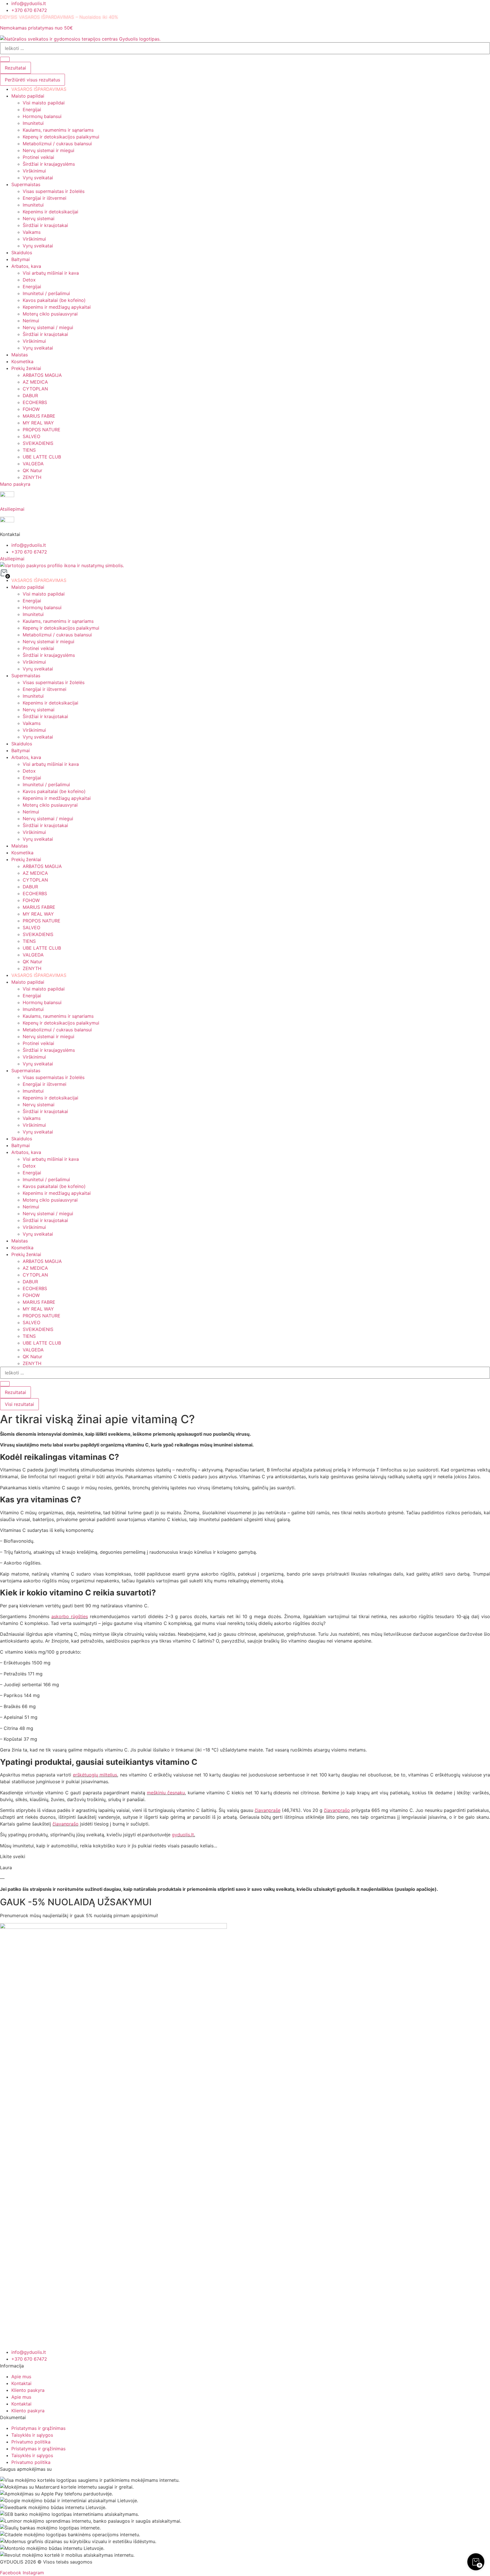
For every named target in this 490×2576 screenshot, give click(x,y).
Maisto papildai (28, 587)
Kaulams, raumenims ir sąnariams (58, 621)
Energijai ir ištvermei (45, 689)
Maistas (20, 846)
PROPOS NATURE (42, 921)
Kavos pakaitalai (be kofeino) (54, 791)
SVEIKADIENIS (38, 934)
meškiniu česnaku (166, 1793)
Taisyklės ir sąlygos (32, 2435)
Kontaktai (21, 2383)
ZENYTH (32, 968)
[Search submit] (5, 59)
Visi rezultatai (19, 1404)
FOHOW (31, 900)
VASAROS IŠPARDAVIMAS (39, 580)
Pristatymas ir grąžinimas (38, 2428)
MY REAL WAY (38, 914)
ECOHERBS (35, 893)
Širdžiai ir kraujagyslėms (49, 655)
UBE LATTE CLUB (42, 948)
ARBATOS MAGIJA (42, 866)
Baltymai (21, 750)
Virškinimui (34, 662)
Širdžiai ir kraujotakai (45, 716)
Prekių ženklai (26, 859)
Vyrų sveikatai (38, 669)
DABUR (30, 887)
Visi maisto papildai (44, 594)
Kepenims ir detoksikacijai (50, 703)
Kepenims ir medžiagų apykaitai (57, 798)
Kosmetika (22, 853)
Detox (29, 771)
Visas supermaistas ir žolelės (54, 682)
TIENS (29, 941)
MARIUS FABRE (39, 907)
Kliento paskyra (28, 2390)
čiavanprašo (337, 1810)
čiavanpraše (268, 1810)
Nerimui (31, 812)
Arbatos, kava (26, 757)
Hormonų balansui (42, 607)
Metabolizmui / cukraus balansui (57, 635)
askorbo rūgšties (70, 1616)
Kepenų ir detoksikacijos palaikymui (61, 628)
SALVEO (31, 928)
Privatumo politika (31, 2442)
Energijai (32, 601)
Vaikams (32, 723)
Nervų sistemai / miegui (48, 819)
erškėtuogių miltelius (95, 1775)
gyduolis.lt (183, 1835)
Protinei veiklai (38, 648)
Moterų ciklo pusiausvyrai (50, 805)
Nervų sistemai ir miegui (48, 642)
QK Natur (32, 962)
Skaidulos (22, 744)
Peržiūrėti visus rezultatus (32, 80)
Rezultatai (15, 68)
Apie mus (21, 2377)
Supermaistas (26, 676)
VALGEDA (33, 955)
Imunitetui (33, 614)
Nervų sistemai (39, 710)
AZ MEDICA (35, 873)
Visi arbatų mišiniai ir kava (51, 764)
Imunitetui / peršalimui (46, 785)
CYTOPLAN (35, 880)
